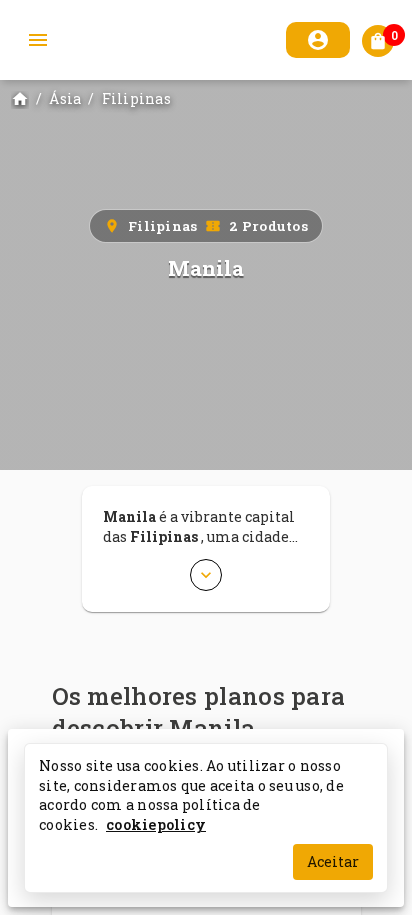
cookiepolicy (156, 823)
